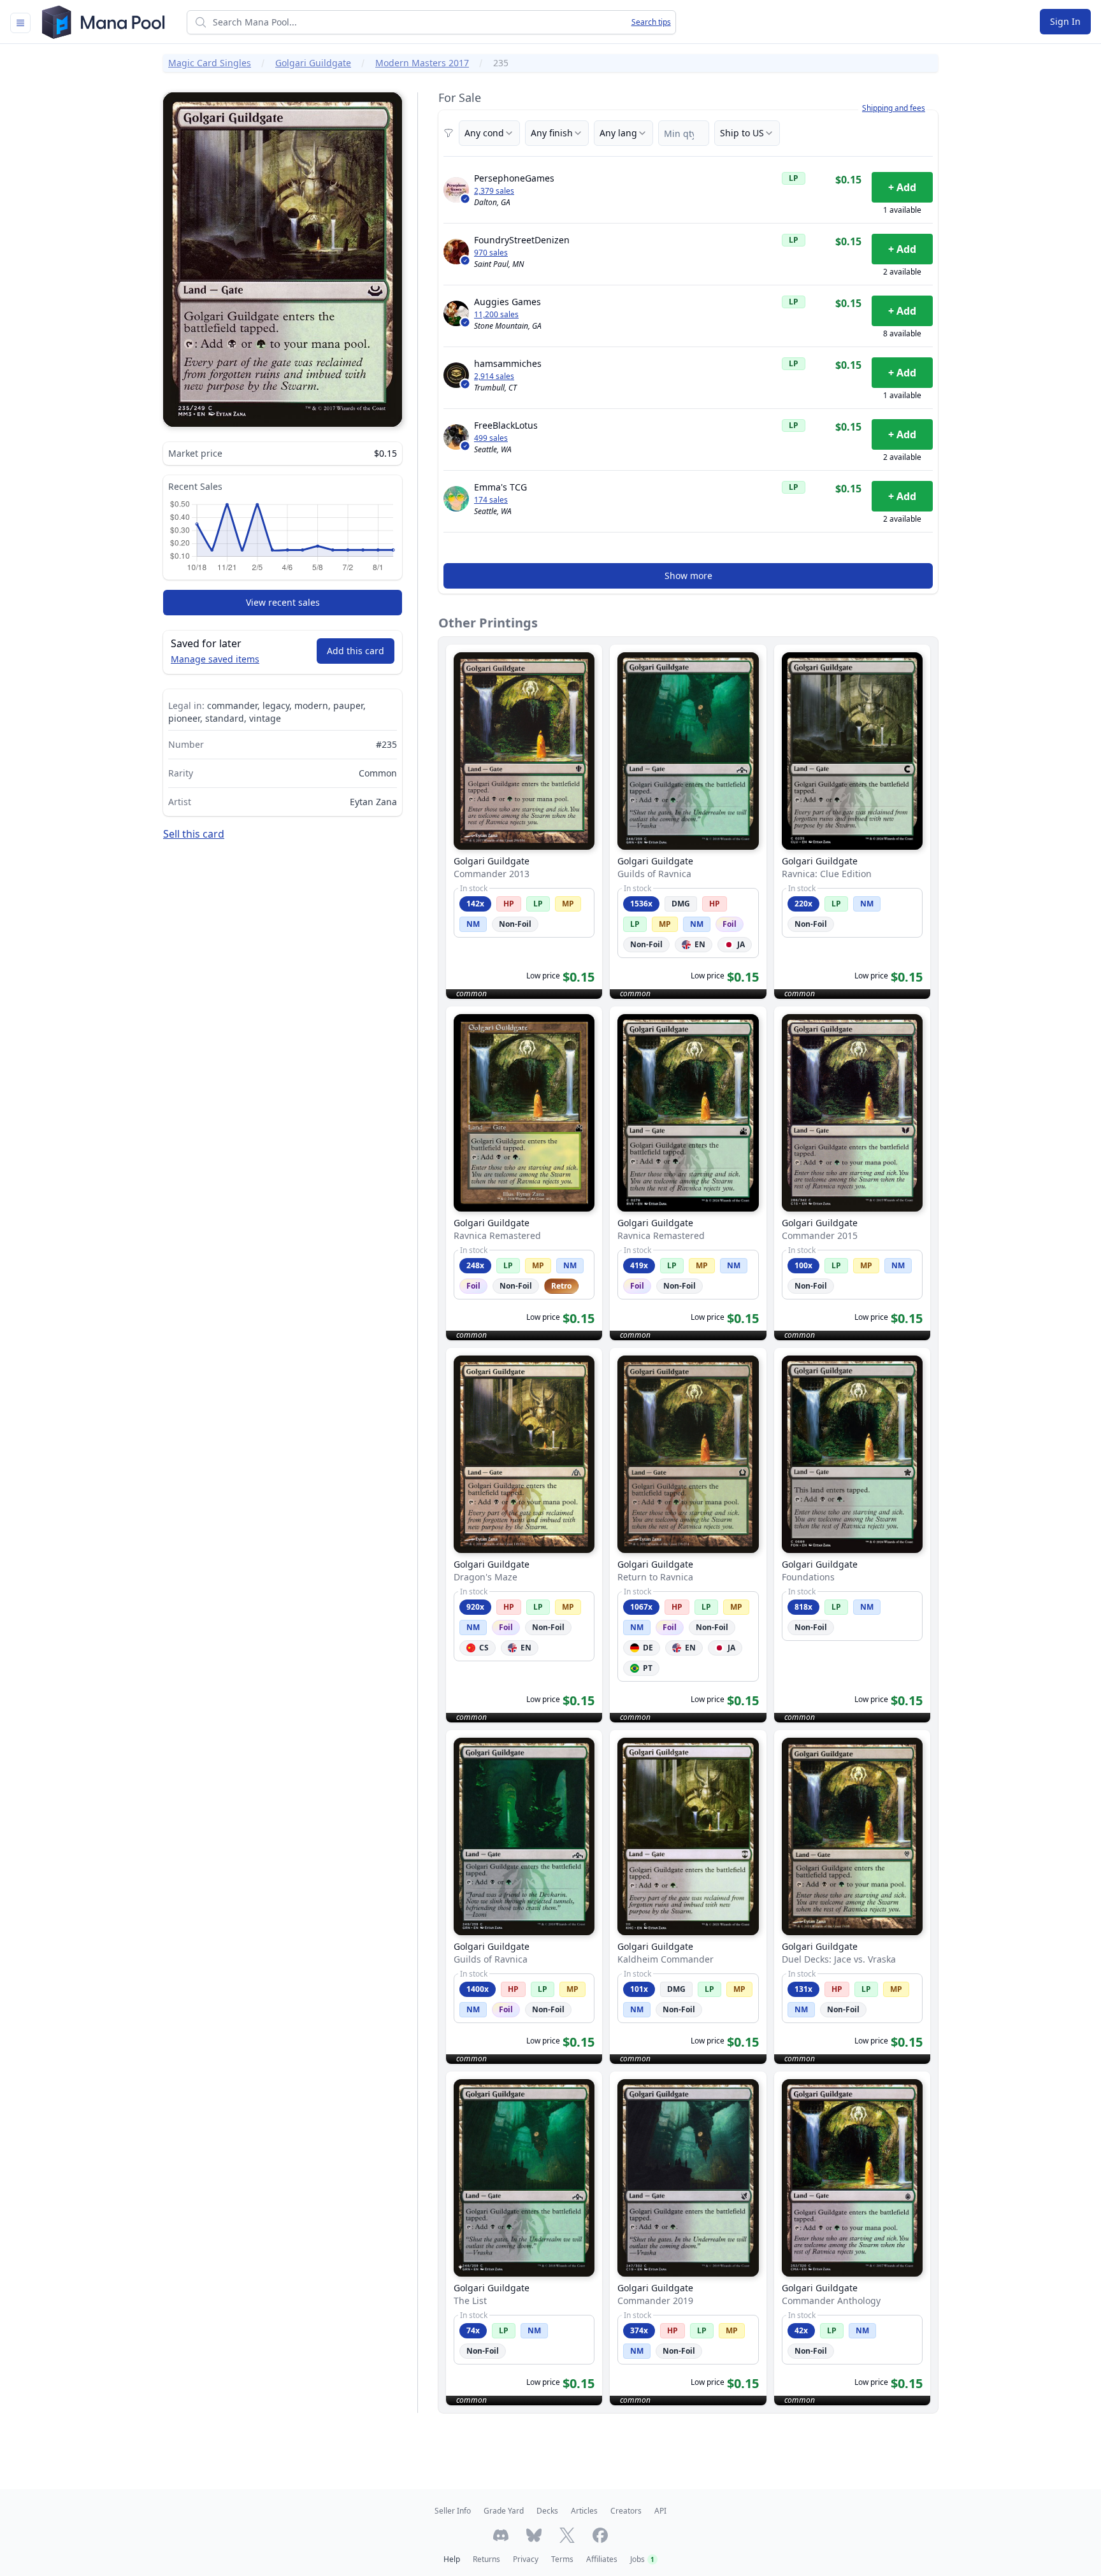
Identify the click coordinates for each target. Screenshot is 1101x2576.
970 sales (491, 253)
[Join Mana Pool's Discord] (501, 2535)
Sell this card (194, 834)
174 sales (491, 500)
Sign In (1065, 21)
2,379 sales (494, 191)
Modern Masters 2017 (422, 63)
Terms (562, 2559)
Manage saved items (215, 659)
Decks (547, 2511)
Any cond (484, 133)
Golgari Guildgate (313, 63)
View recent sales (283, 602)
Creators (626, 2511)
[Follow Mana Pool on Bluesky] (534, 2535)
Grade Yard (504, 2511)
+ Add (902, 187)
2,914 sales (494, 376)
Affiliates (602, 2559)
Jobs (642, 2559)
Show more (688, 576)
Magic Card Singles (210, 63)
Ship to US (742, 133)
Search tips (651, 22)
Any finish (552, 133)
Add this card (356, 651)
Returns (486, 2559)
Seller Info (453, 2511)
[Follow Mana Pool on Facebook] (600, 2535)
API (660, 2511)
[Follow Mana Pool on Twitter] (567, 2535)
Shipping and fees (894, 108)
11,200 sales (496, 315)
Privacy (526, 2559)
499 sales (491, 438)
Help (452, 2559)
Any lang (618, 133)
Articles (584, 2511)
